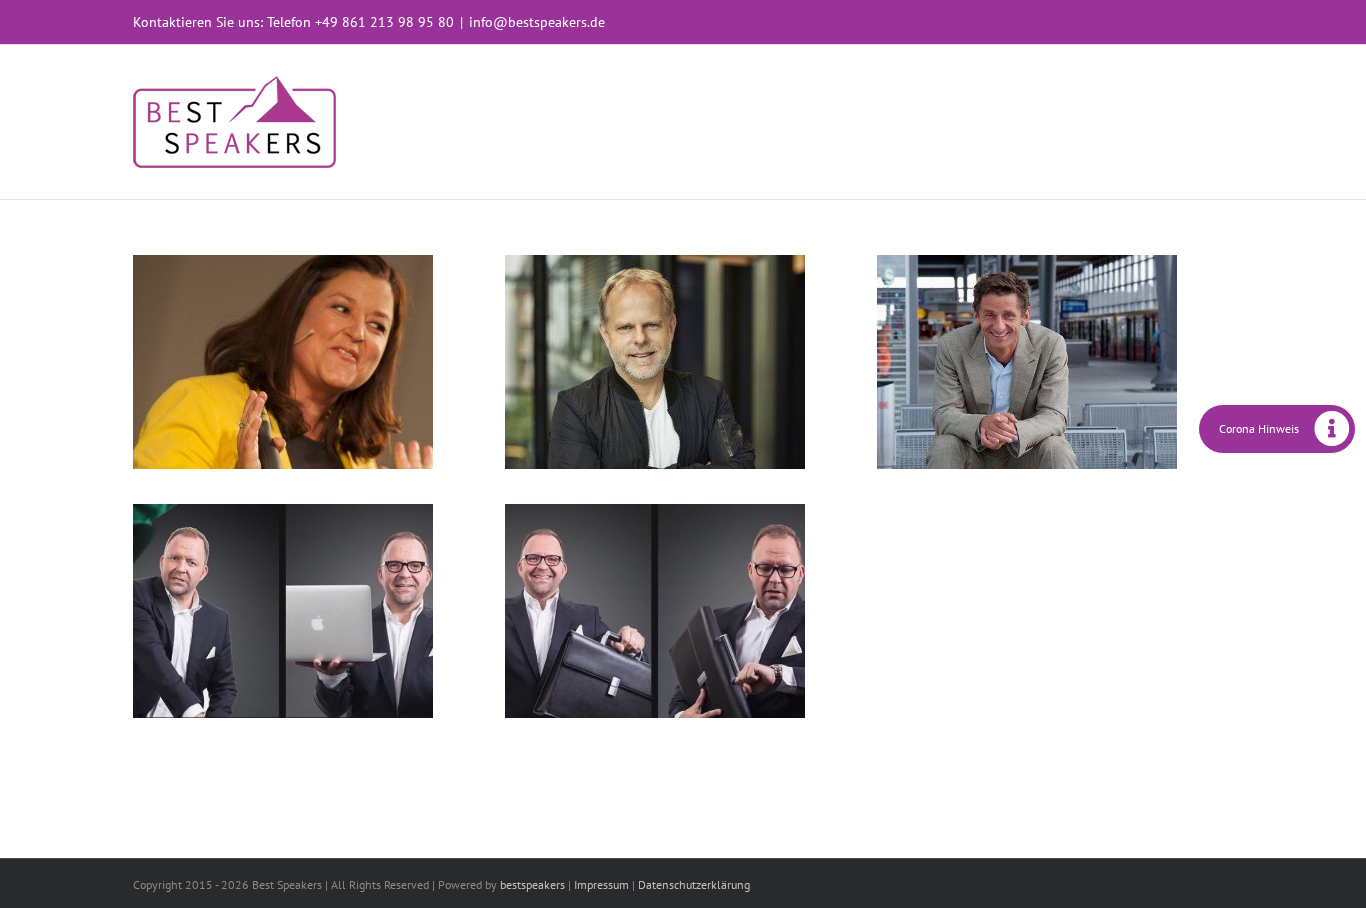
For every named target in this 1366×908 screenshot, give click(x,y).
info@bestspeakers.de (537, 22)
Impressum (601, 884)
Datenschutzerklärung (694, 884)
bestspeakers (532, 884)
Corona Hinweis (1259, 428)
